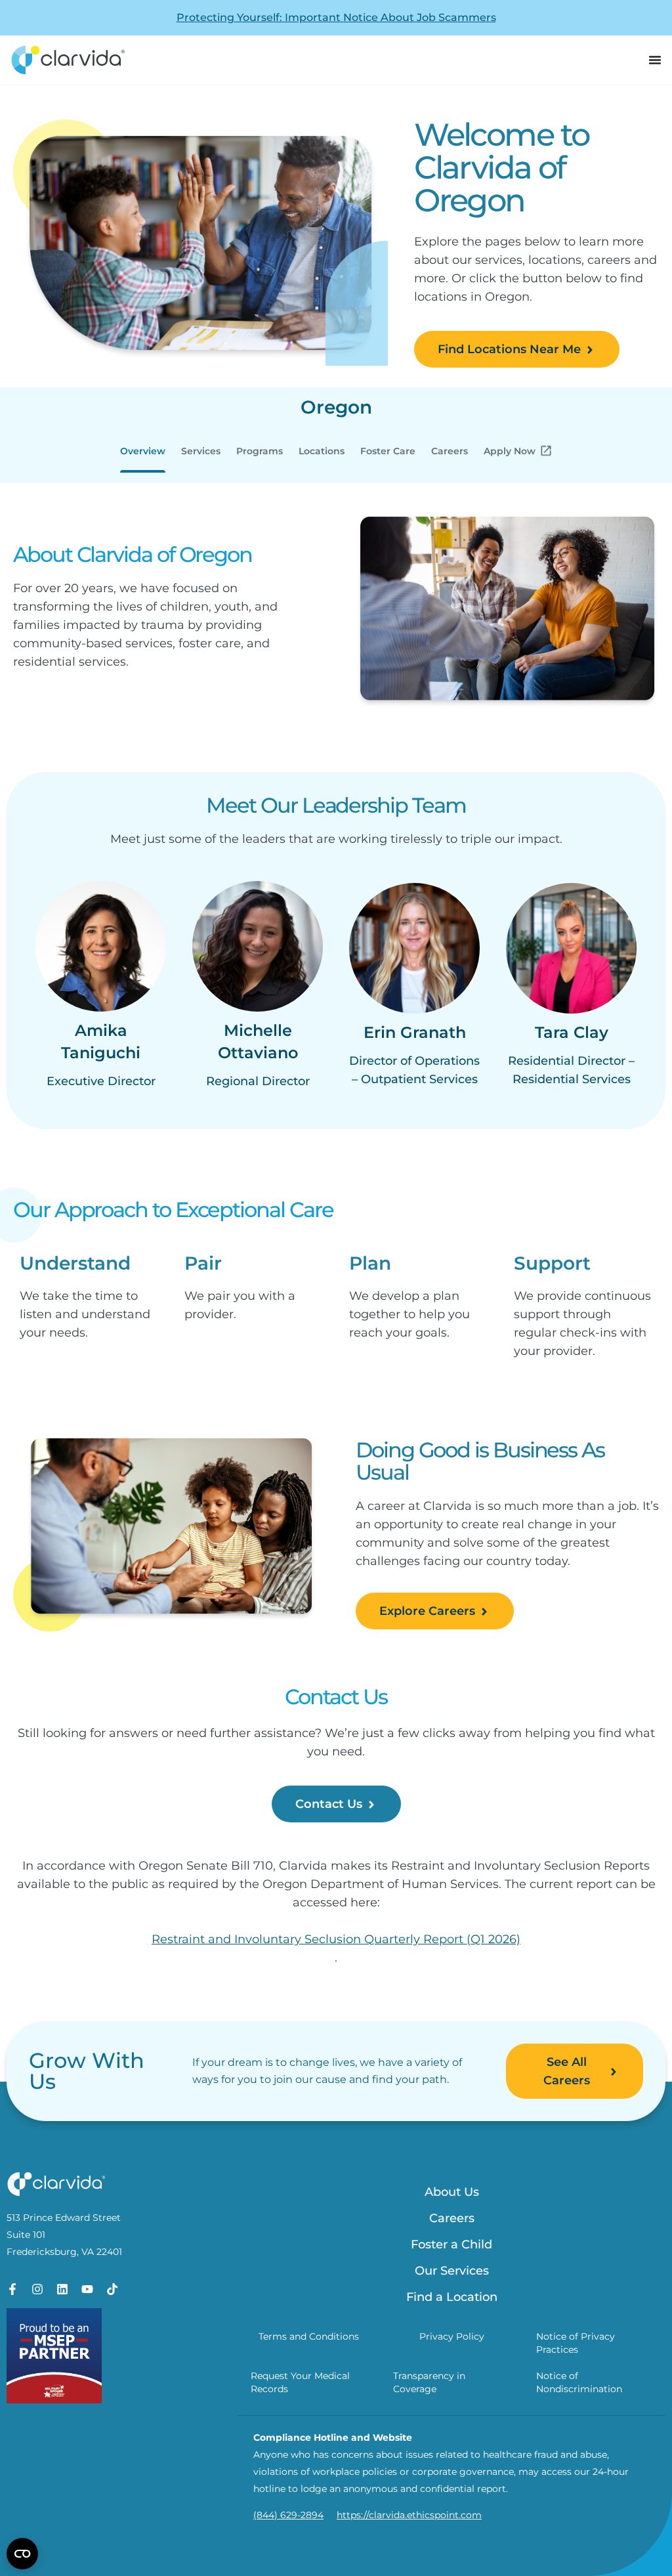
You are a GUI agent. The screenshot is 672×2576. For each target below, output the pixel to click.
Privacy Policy (452, 2336)
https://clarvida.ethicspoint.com (409, 2515)
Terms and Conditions (309, 2336)
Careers (450, 451)
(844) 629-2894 (288, 2515)
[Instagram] (37, 2289)
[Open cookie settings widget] (22, 2554)
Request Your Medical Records (300, 2382)
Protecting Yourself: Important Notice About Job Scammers (336, 17)
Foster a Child (451, 2244)
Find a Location (452, 2297)
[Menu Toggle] (655, 60)
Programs (260, 451)
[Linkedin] (62, 2289)
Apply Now (510, 451)
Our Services (452, 2271)
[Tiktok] (112, 2289)
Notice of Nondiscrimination (579, 2382)
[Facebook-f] (12, 2289)
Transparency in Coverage (429, 2382)
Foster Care (388, 451)
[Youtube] (87, 2289)
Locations (322, 451)
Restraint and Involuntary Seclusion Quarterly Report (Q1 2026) (336, 1939)
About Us (452, 2192)
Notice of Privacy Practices (576, 2343)
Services (201, 451)
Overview (143, 451)
